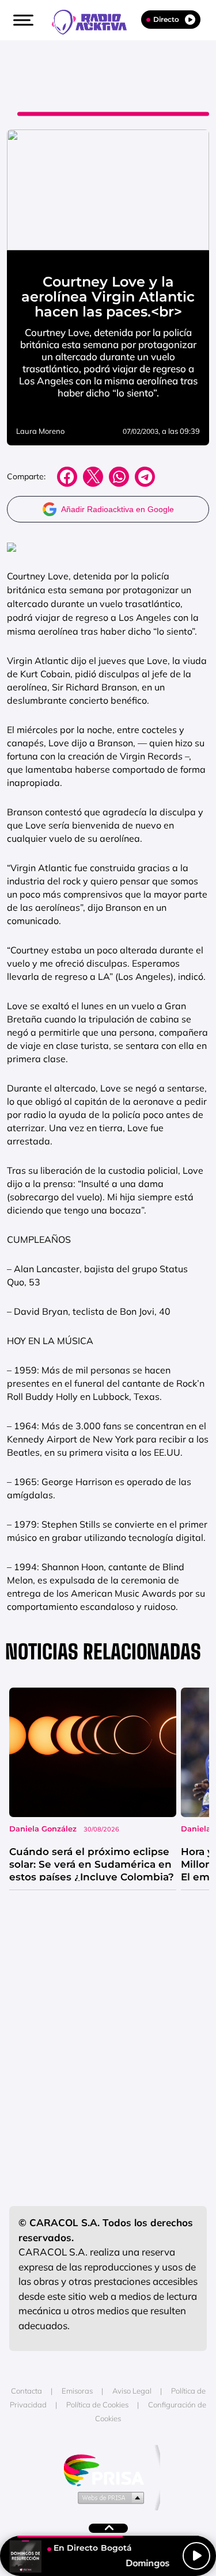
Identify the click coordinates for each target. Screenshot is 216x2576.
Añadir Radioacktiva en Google (118, 509)
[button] (22, 20)
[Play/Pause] (196, 2556)
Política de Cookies (97, 2405)
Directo (166, 19)
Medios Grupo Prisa (109, 2497)
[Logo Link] (95, 21)
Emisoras (77, 2391)
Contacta (26, 2391)
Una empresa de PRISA (108, 2469)
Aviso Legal (132, 2391)
